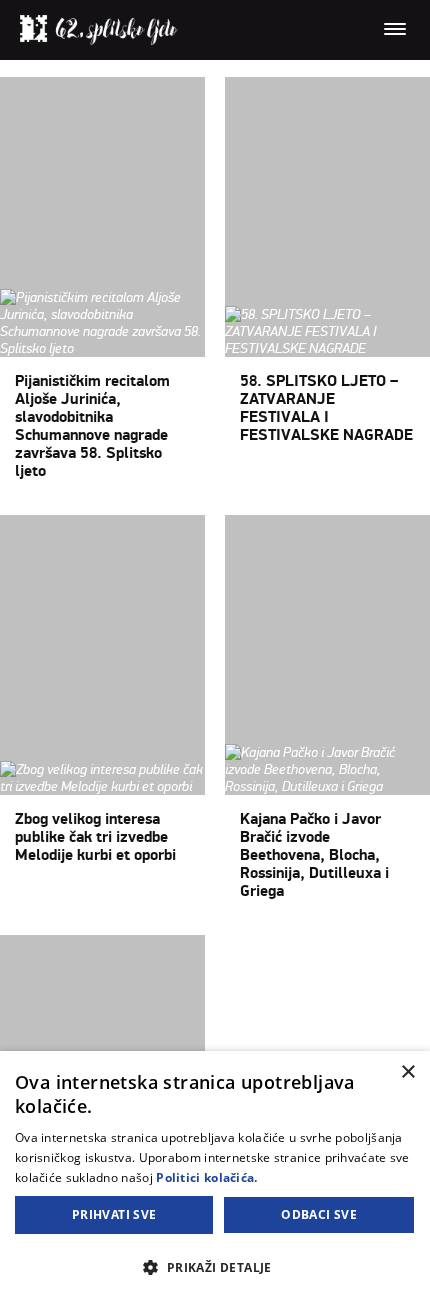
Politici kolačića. (206, 1177)
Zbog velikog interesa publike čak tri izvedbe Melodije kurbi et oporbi (95, 837)
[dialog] (215, 1176)
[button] (215, 1266)
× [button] (407, 1072)
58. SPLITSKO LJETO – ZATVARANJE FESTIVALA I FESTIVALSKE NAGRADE (326, 408)
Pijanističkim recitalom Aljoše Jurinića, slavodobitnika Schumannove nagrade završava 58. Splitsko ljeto (92, 426)
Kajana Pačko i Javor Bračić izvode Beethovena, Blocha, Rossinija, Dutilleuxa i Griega (314, 855)
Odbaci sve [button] (319, 1214)
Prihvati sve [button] (114, 1214)
